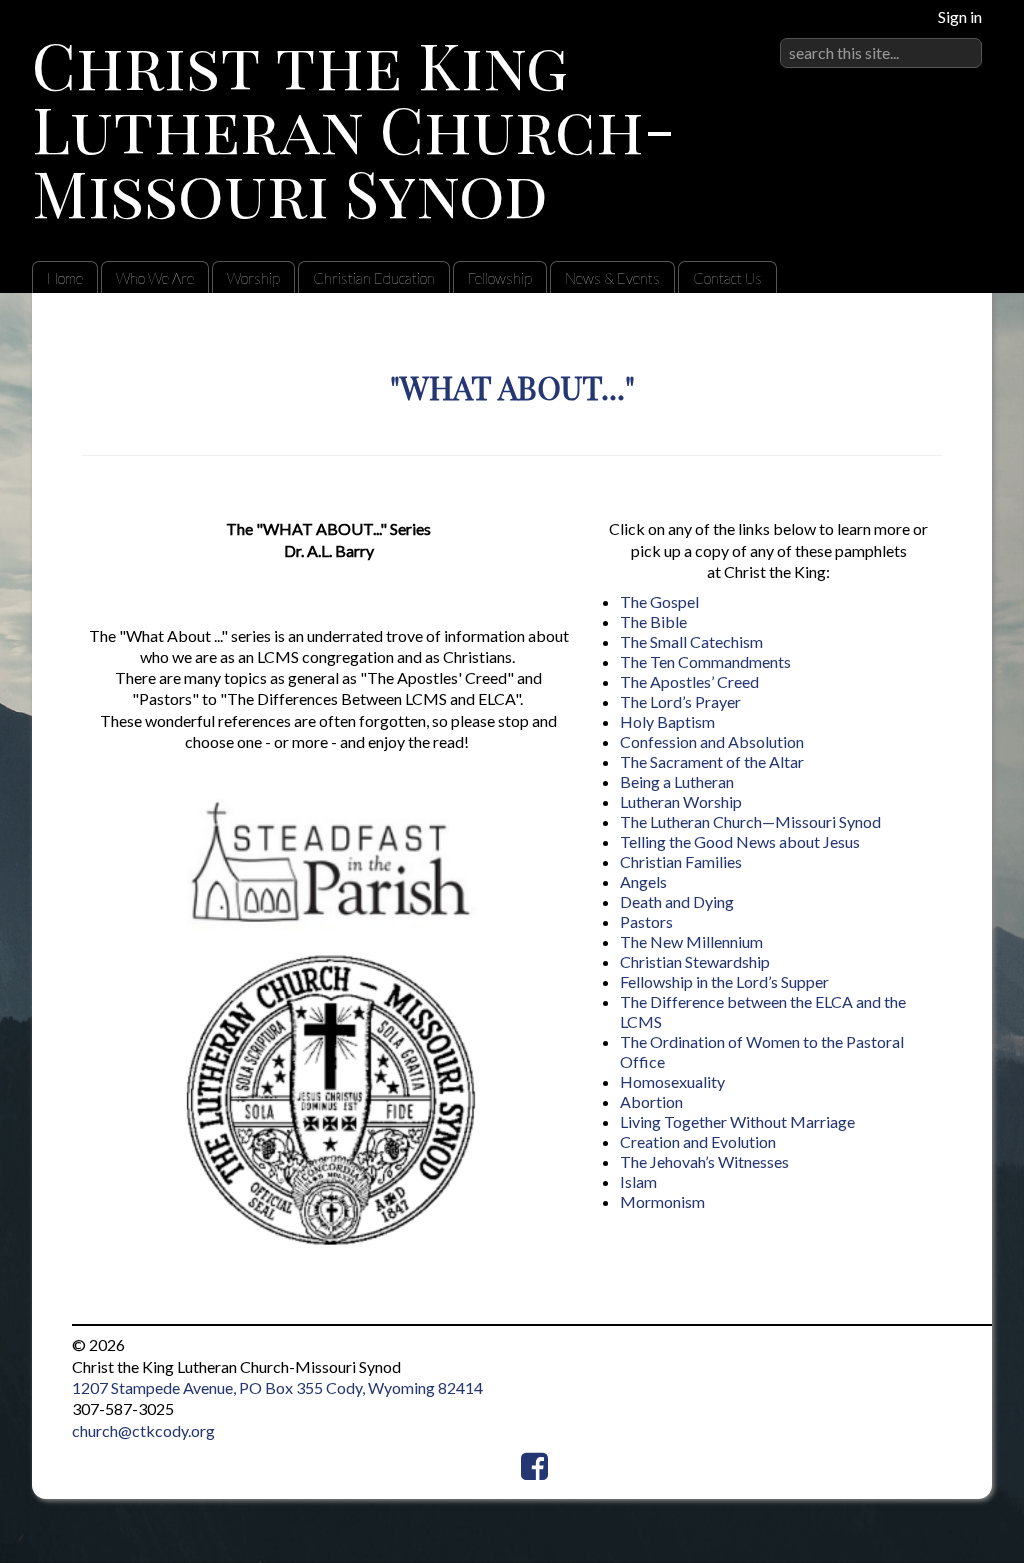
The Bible (653, 621)
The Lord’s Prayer (680, 701)
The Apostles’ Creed (689, 681)
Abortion (651, 1101)
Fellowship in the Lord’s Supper (724, 981)
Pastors (646, 921)
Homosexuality (672, 1081)
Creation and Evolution (698, 1141)
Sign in (960, 16)
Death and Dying (677, 901)
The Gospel (659, 601)
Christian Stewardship (695, 961)
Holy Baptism (667, 721)
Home (65, 278)
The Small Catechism (691, 641)
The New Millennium (691, 941)
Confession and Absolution (712, 741)
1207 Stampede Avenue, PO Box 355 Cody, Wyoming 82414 (277, 1387)
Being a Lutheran (677, 781)
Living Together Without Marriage (737, 1121)
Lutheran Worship (681, 801)
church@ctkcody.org (143, 1430)
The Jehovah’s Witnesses (704, 1161)
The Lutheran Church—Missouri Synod (750, 821)
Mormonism (662, 1201)
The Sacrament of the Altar (712, 761)
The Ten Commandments (705, 661)
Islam (638, 1181)
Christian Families (681, 861)
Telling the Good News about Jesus (740, 841)
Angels (643, 881)
